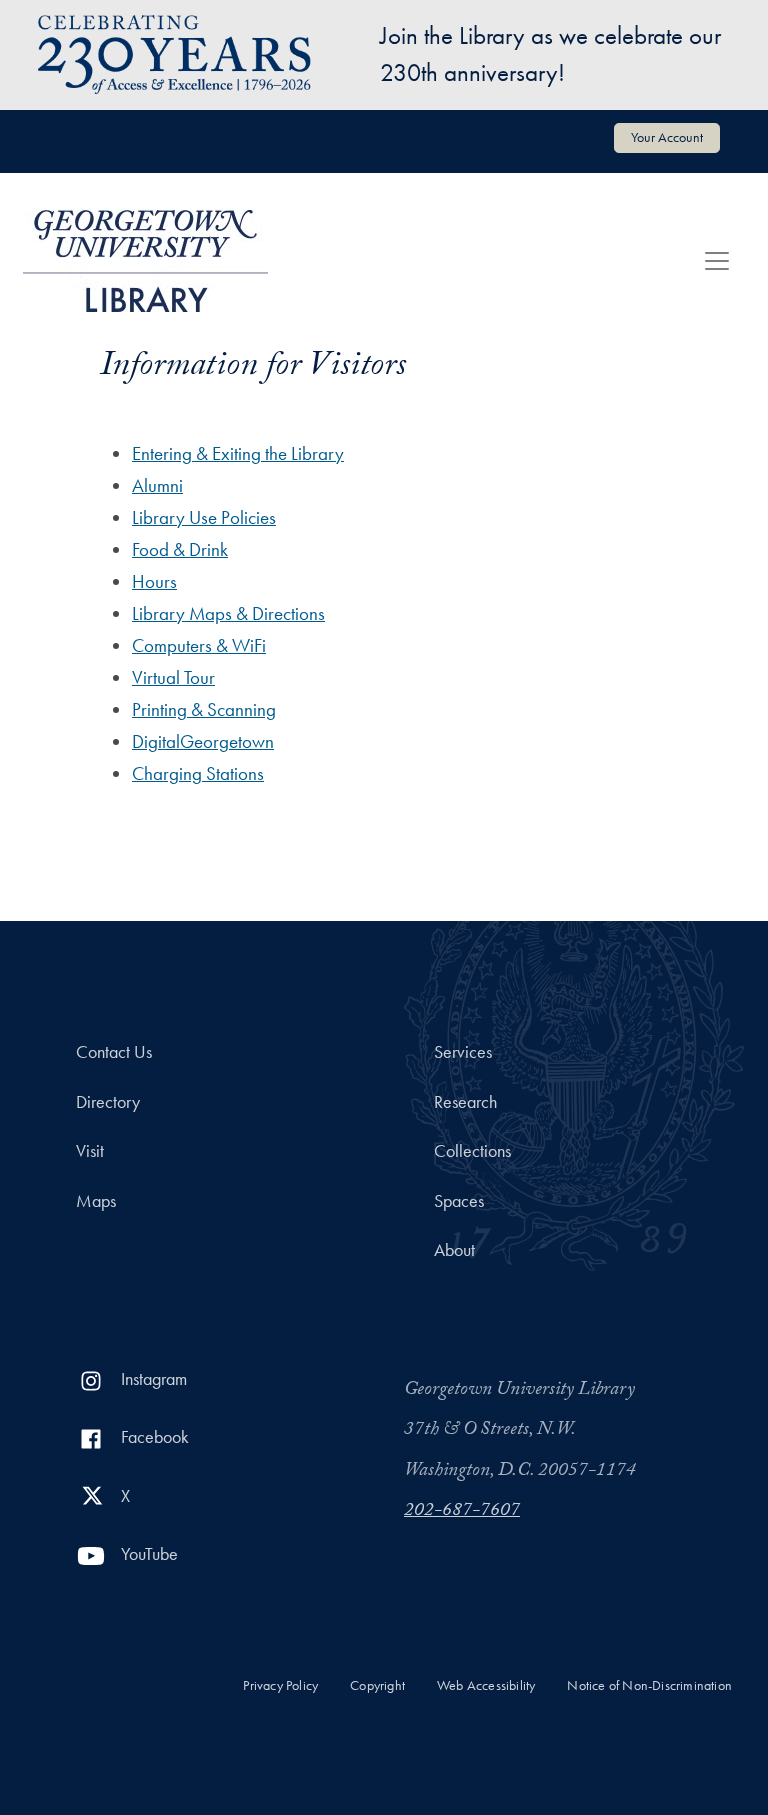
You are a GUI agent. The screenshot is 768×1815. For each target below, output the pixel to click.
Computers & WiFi (199, 645)
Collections (472, 1151)
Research (465, 1102)
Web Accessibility (486, 1685)
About (454, 1250)
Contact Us (114, 1052)
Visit (90, 1151)
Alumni (157, 485)
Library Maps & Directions (228, 613)
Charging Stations (198, 773)
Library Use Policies (204, 517)
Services (463, 1052)
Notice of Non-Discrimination (649, 1685)
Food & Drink (180, 549)
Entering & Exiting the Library (238, 453)
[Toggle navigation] (717, 261)
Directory (108, 1102)
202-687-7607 (462, 1512)
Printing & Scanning (204, 709)
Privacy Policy (280, 1685)
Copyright (377, 1685)
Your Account (667, 137)
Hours (154, 581)
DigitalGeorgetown (203, 741)
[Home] (145, 261)
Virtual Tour (173, 677)
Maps (96, 1201)
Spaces (459, 1201)
